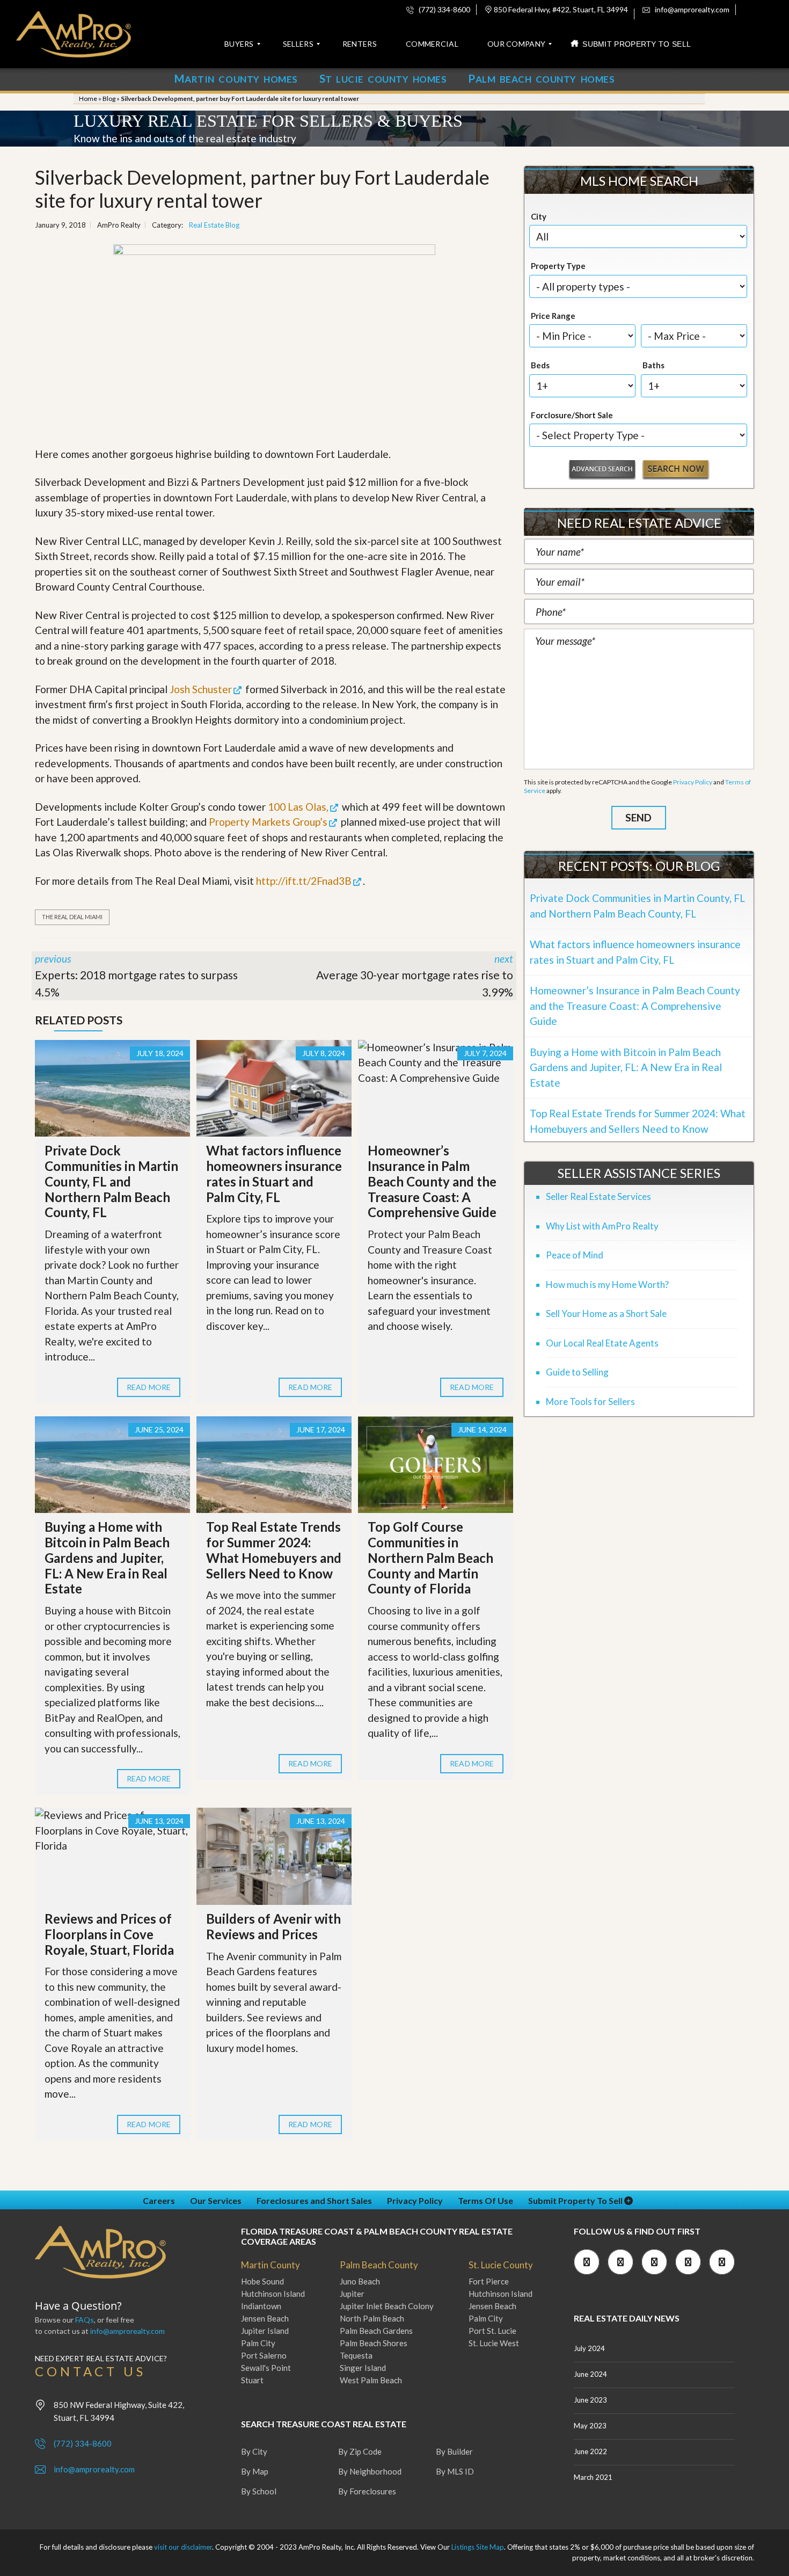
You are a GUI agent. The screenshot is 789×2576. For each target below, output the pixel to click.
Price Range (553, 316)
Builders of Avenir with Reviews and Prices (273, 1926)
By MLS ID (455, 2471)
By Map (255, 2471)
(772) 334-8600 (444, 9)
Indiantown (261, 2306)
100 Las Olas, (298, 807)
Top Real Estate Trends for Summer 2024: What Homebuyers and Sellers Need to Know (274, 1550)
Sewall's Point (266, 2368)
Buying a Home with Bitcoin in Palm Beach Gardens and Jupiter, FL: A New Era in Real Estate (107, 1558)
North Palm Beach (372, 2318)
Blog (109, 99)
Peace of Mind (575, 1255)
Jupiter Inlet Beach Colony (387, 2306)
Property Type (558, 266)
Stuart (252, 2380)
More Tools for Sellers (590, 1402)
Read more (149, 1387)
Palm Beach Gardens (376, 2331)
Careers (159, 2200)
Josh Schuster (201, 689)
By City (254, 2451)
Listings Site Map (478, 2547)
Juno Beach (360, 2281)
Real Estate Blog (214, 225)
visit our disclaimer (183, 2547)
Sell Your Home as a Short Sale (606, 1314)
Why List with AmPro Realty (602, 1226)
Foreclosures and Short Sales (314, 2200)
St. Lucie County (501, 2265)
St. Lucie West (494, 2343)
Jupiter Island (265, 2331)
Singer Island (363, 2368)
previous (136, 976)
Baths (653, 365)
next (415, 976)
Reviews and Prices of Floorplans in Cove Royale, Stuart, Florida (109, 1934)
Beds (540, 365)
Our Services (216, 2200)
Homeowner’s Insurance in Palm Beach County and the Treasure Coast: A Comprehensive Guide (432, 1181)
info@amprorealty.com (691, 9)
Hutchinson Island (273, 2294)
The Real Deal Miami (72, 917)
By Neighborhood (370, 2471)
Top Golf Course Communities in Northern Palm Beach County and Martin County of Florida (430, 1558)
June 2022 (590, 2451)
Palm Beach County (379, 2265)
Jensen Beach (265, 2318)
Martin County (271, 2265)
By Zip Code (360, 2451)
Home (88, 99)
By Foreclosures (367, 2491)
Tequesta (356, 2355)
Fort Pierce (489, 2281)
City (539, 216)
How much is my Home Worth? (607, 1285)
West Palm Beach (371, 2380)
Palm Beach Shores (374, 2343)
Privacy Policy (693, 782)
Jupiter (352, 2294)
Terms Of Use (485, 2200)
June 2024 (590, 2374)
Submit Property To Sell (576, 2200)
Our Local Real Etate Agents (602, 1343)
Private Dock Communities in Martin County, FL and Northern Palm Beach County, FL (111, 1181)
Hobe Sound (262, 2281)
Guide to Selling (577, 1372)
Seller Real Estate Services (598, 1196)
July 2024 (589, 2348)
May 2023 (590, 2426)
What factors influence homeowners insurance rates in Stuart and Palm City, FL (274, 1173)
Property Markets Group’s (268, 822)
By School (259, 2491)
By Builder (454, 2451)
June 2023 (590, 2400)
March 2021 (593, 2477)
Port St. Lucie (492, 2331)
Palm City (258, 2343)
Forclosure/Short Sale (572, 415)
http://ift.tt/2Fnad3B (304, 881)
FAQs (85, 2320)
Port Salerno (264, 2355)
